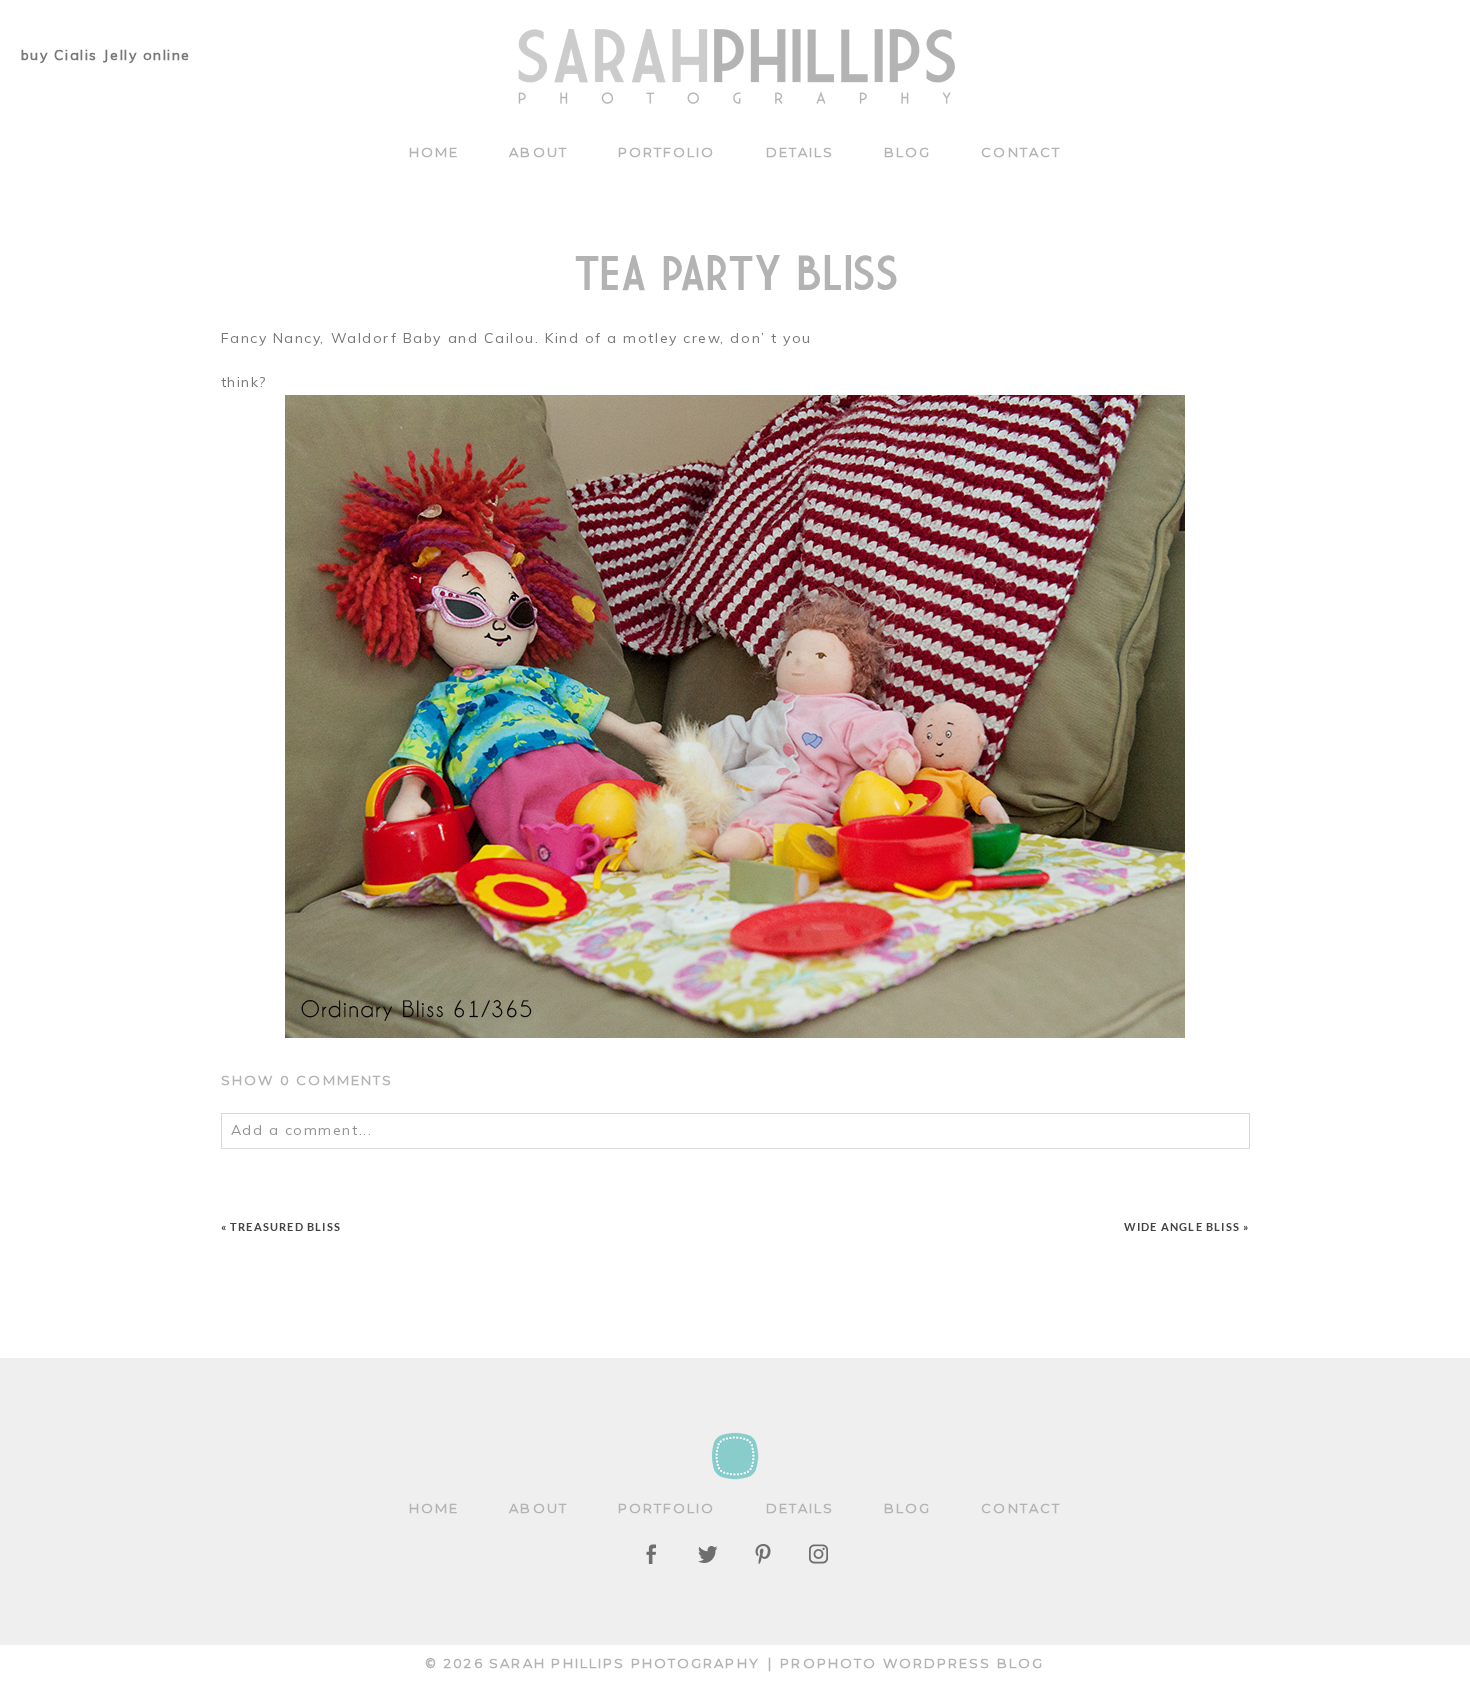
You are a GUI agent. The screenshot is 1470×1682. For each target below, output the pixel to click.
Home (434, 152)
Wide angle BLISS (1182, 1226)
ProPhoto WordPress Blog (912, 1663)
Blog (907, 152)
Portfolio (667, 152)
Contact (1021, 152)
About (538, 152)
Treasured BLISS (285, 1226)
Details (800, 152)
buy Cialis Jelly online (106, 55)
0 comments (307, 1080)
